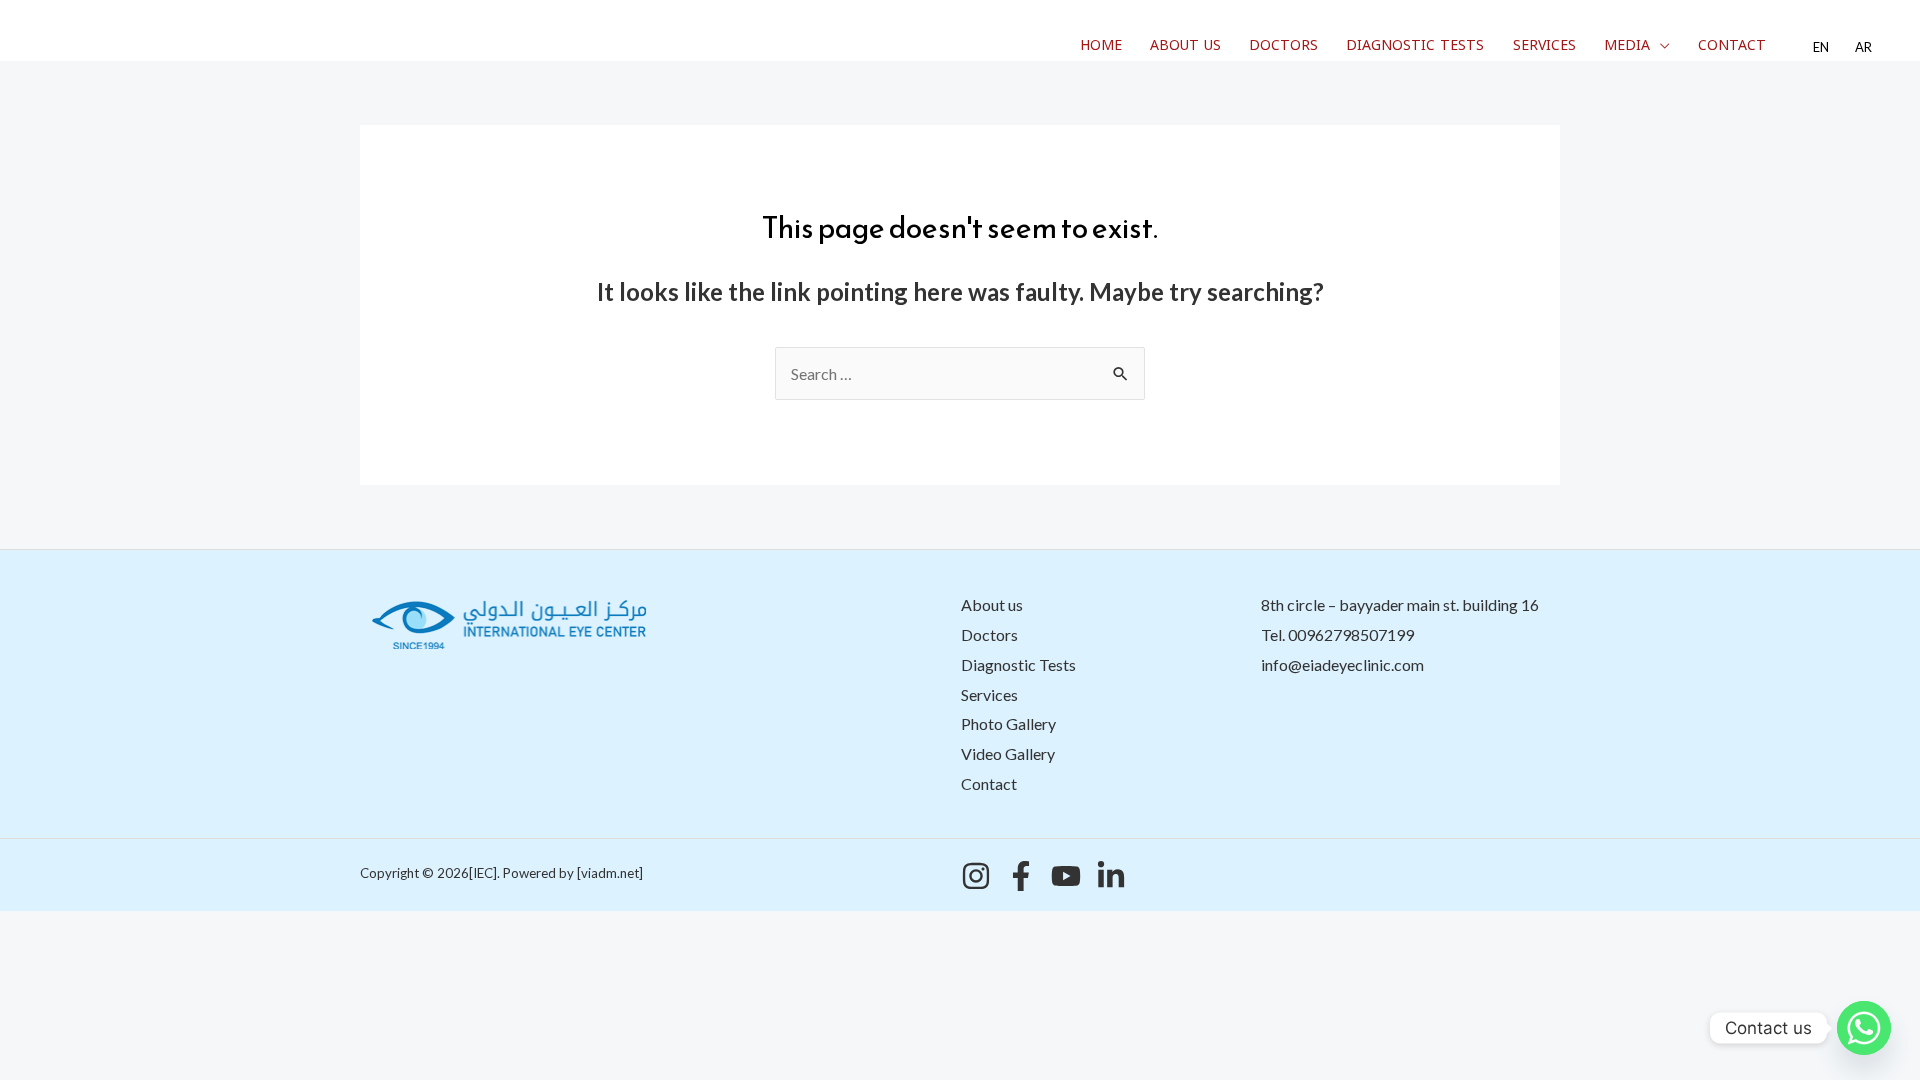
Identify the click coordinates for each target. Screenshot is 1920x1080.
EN (1821, 47)
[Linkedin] (1111, 876)
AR (1863, 47)
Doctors (1283, 45)
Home (1101, 45)
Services (1544, 45)
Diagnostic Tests (1415, 45)
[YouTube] (1066, 876)
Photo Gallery (1008, 723)
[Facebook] (1021, 876)
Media (1627, 45)
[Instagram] (976, 876)
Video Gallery (1008, 753)
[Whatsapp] (1864, 1028)
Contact (1732, 45)
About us (1185, 45)
